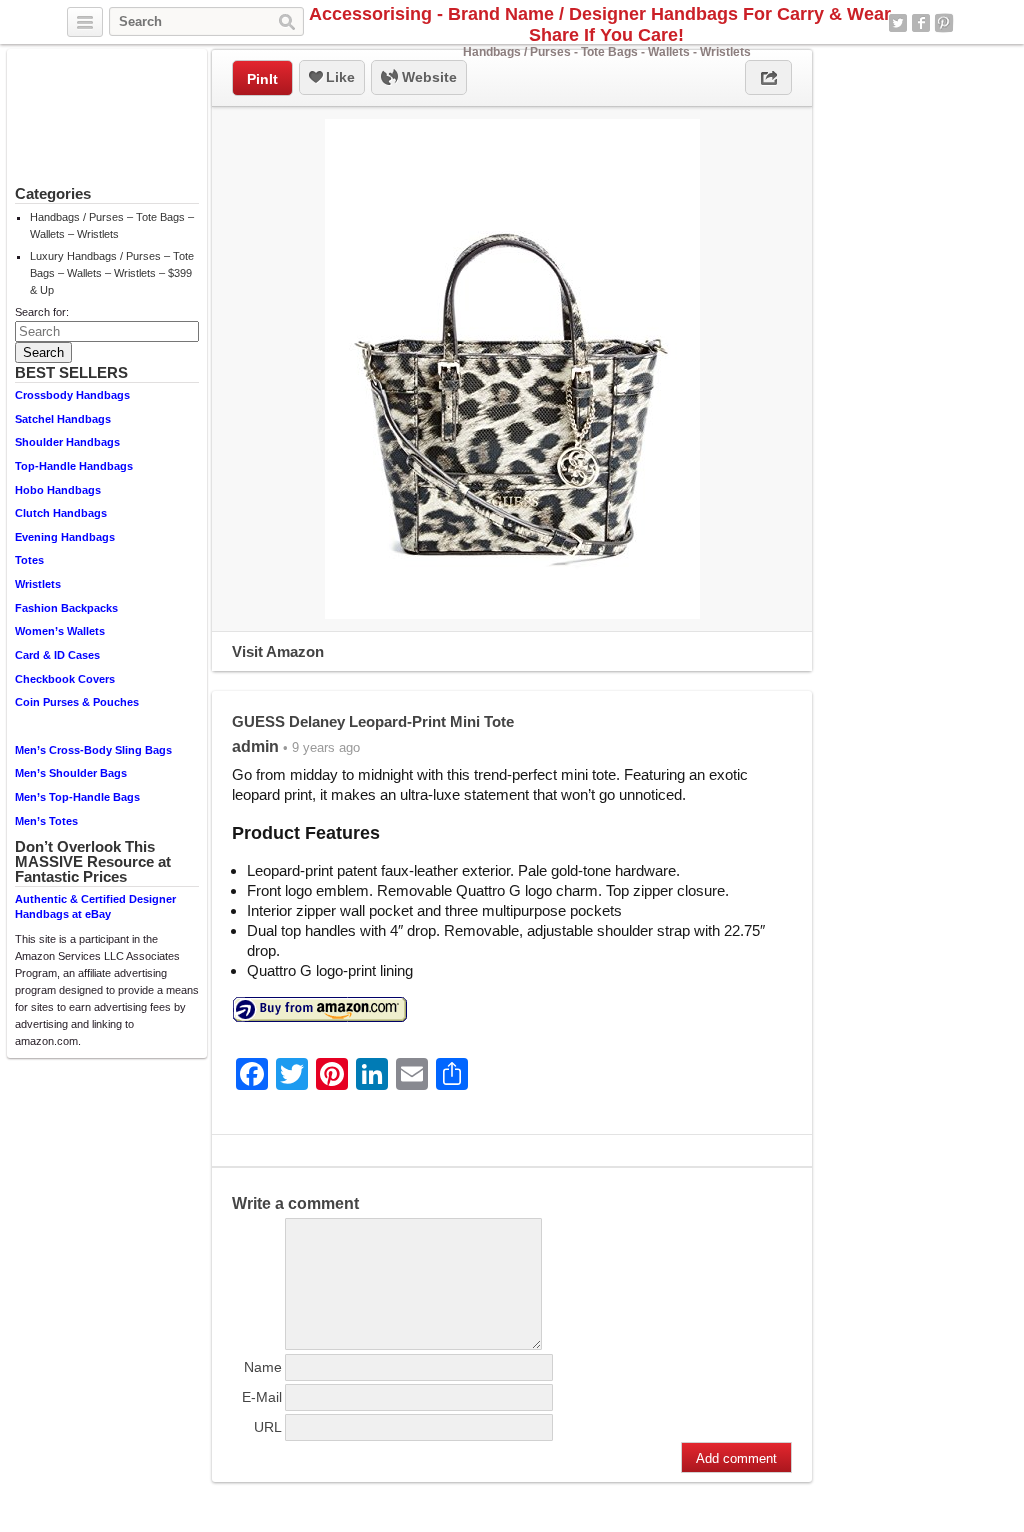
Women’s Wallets (60, 631)
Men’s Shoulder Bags (71, 773)
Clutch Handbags (61, 513)
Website (427, 77)
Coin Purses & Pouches (77, 702)
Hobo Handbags (58, 490)
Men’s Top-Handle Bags (77, 797)
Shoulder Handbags (67, 442)
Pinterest (944, 23)
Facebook (921, 23)
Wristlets (38, 584)
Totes (29, 560)
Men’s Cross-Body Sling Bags (93, 750)
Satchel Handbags (63, 419)
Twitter (898, 23)
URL (268, 1427)
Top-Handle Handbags (74, 466)
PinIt (262, 79)
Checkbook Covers (65, 679)
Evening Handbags (65, 537)
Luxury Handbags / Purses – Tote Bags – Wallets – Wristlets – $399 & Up (112, 273)
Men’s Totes (46, 821)
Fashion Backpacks (66, 608)
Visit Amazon (278, 651)
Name (263, 1367)
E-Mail (262, 1397)
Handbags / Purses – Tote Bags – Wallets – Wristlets (112, 225)
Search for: (42, 312)
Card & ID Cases (57, 655)
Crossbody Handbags (72, 395)
